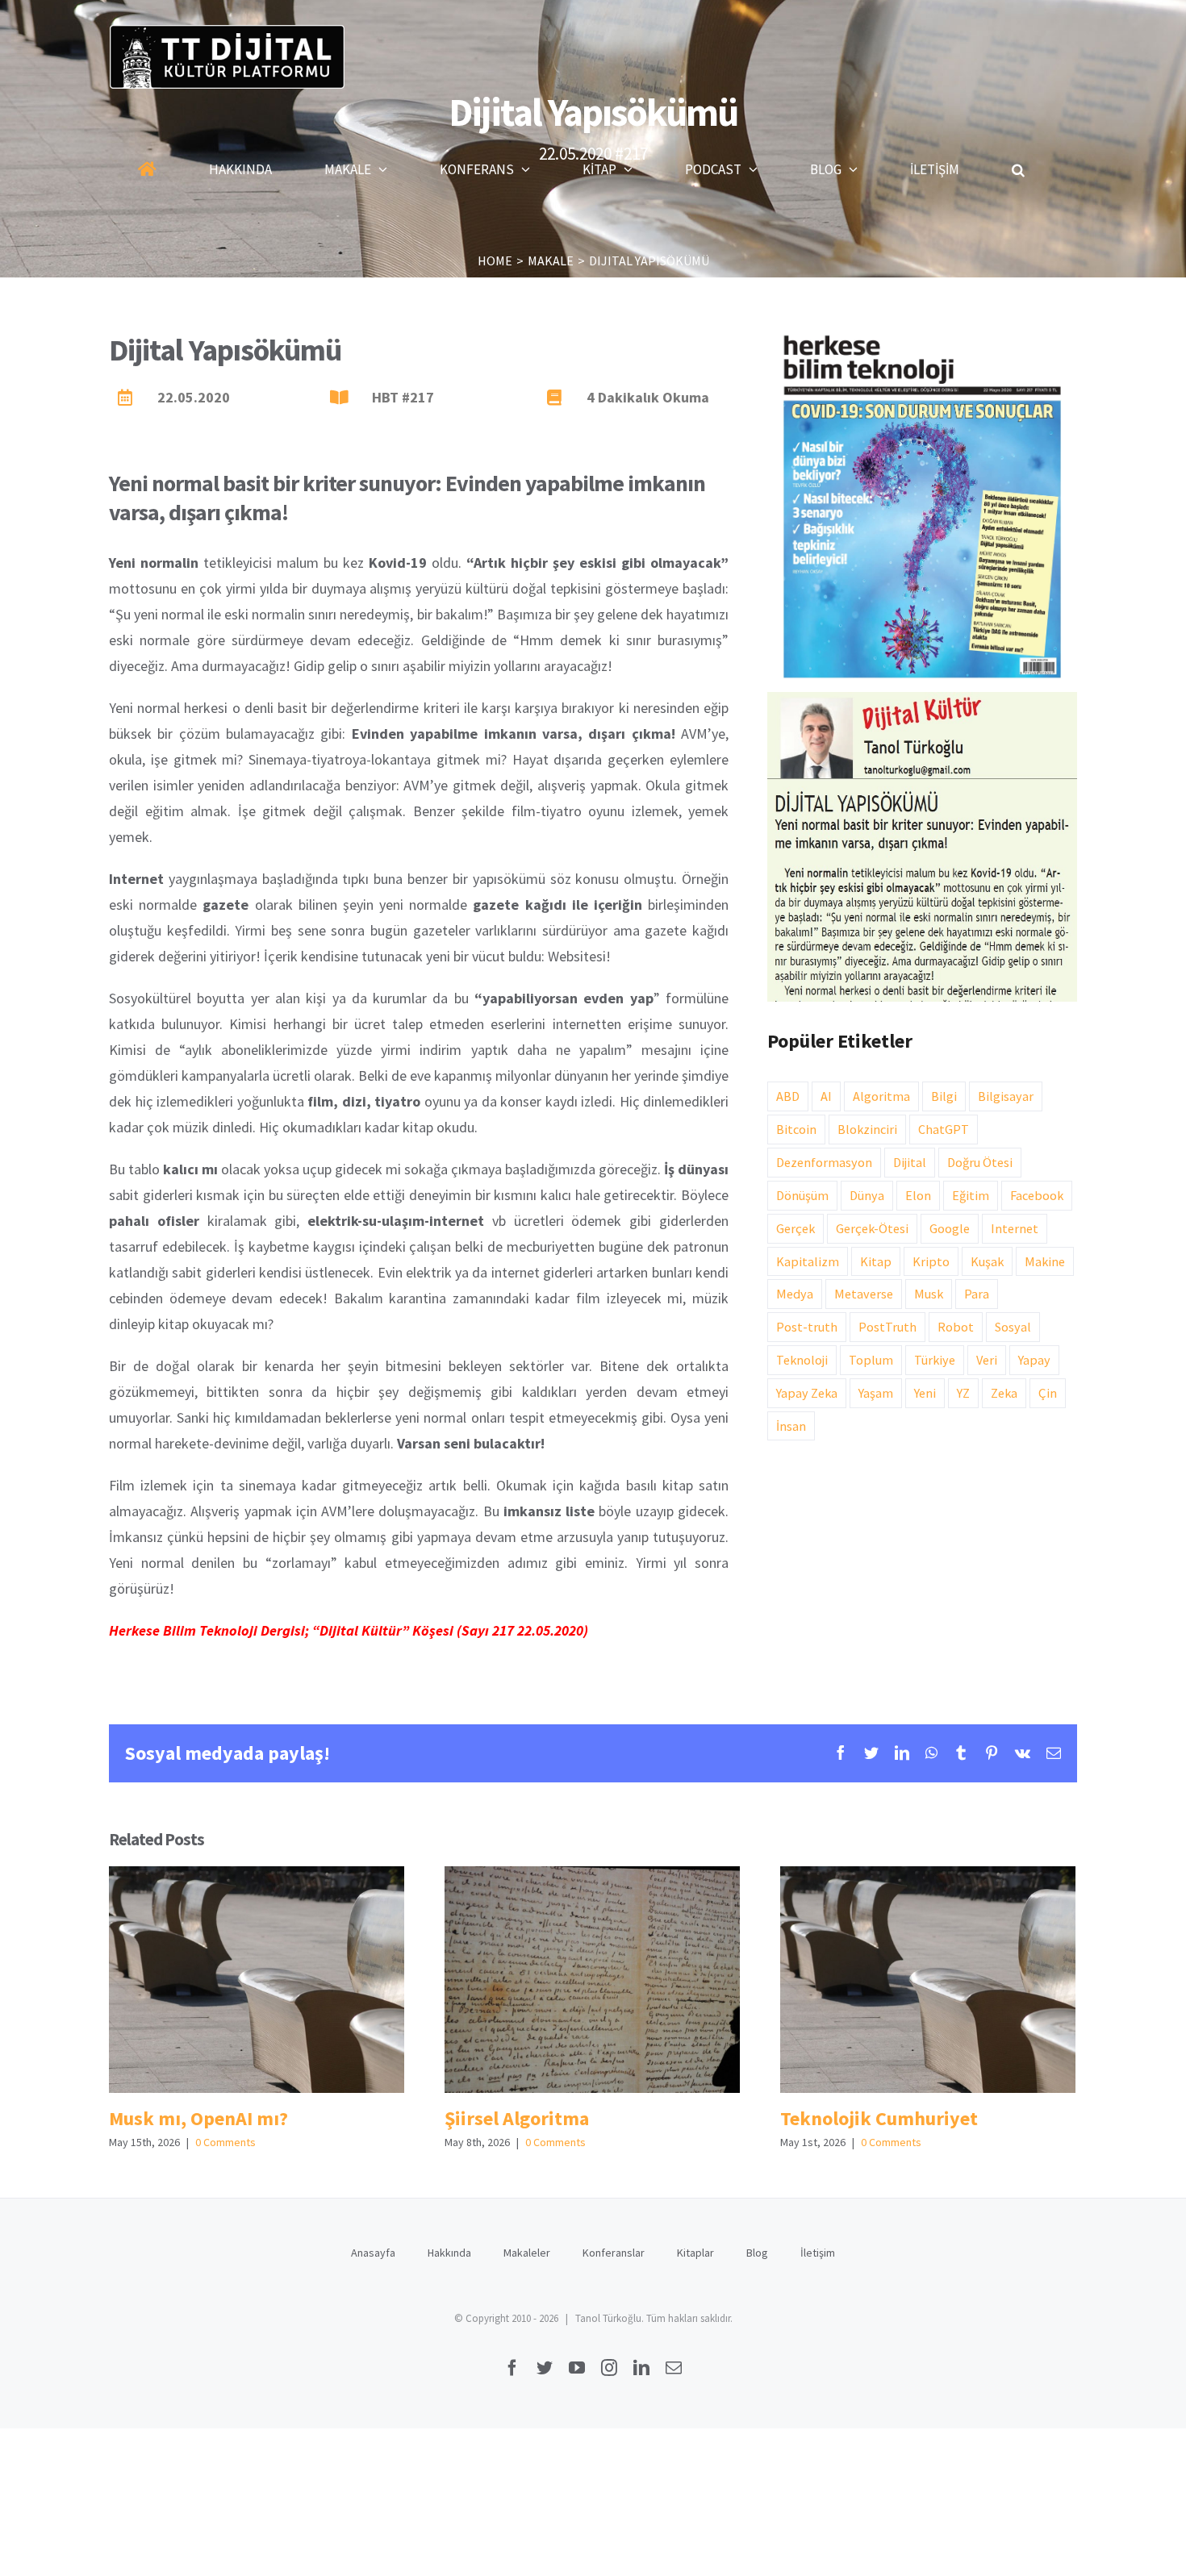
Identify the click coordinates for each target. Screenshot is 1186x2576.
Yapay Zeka (807, 1393)
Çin (1048, 1393)
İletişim (818, 2253)
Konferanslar (614, 2253)
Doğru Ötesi (980, 1162)
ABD (788, 1096)
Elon (918, 1195)
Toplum (871, 1360)
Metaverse (864, 1294)
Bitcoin (796, 1129)
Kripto (931, 1261)
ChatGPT (944, 1129)
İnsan (791, 1426)
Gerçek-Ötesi (872, 1228)
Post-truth (807, 1327)
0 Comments (226, 2142)
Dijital (910, 1162)
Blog (757, 2253)
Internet (1015, 1228)
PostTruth (887, 1327)
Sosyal (1013, 1327)
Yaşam (876, 1393)
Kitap (876, 1261)
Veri (987, 1360)
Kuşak (987, 1261)
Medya (795, 1294)
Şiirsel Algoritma (592, 1980)
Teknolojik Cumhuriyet (927, 1980)
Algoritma (881, 1096)
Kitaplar (695, 2253)
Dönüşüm (802, 1195)
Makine (1045, 1261)
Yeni (925, 1393)
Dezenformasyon (824, 1162)
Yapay (1034, 1360)
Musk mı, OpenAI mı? (256, 1980)
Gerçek (796, 1228)
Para (977, 1294)
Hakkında (449, 2253)
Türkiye (935, 1360)
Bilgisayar (1006, 1096)
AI (826, 1096)
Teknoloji (802, 1360)
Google (950, 1228)
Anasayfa (373, 2253)
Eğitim (971, 1195)
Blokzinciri (867, 1129)
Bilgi (944, 1096)
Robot (956, 1327)
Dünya (867, 1195)
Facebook (1037, 1195)
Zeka (1004, 1393)
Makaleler (527, 2253)
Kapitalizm (808, 1261)
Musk (929, 1294)
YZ (963, 1393)
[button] (1018, 169)
